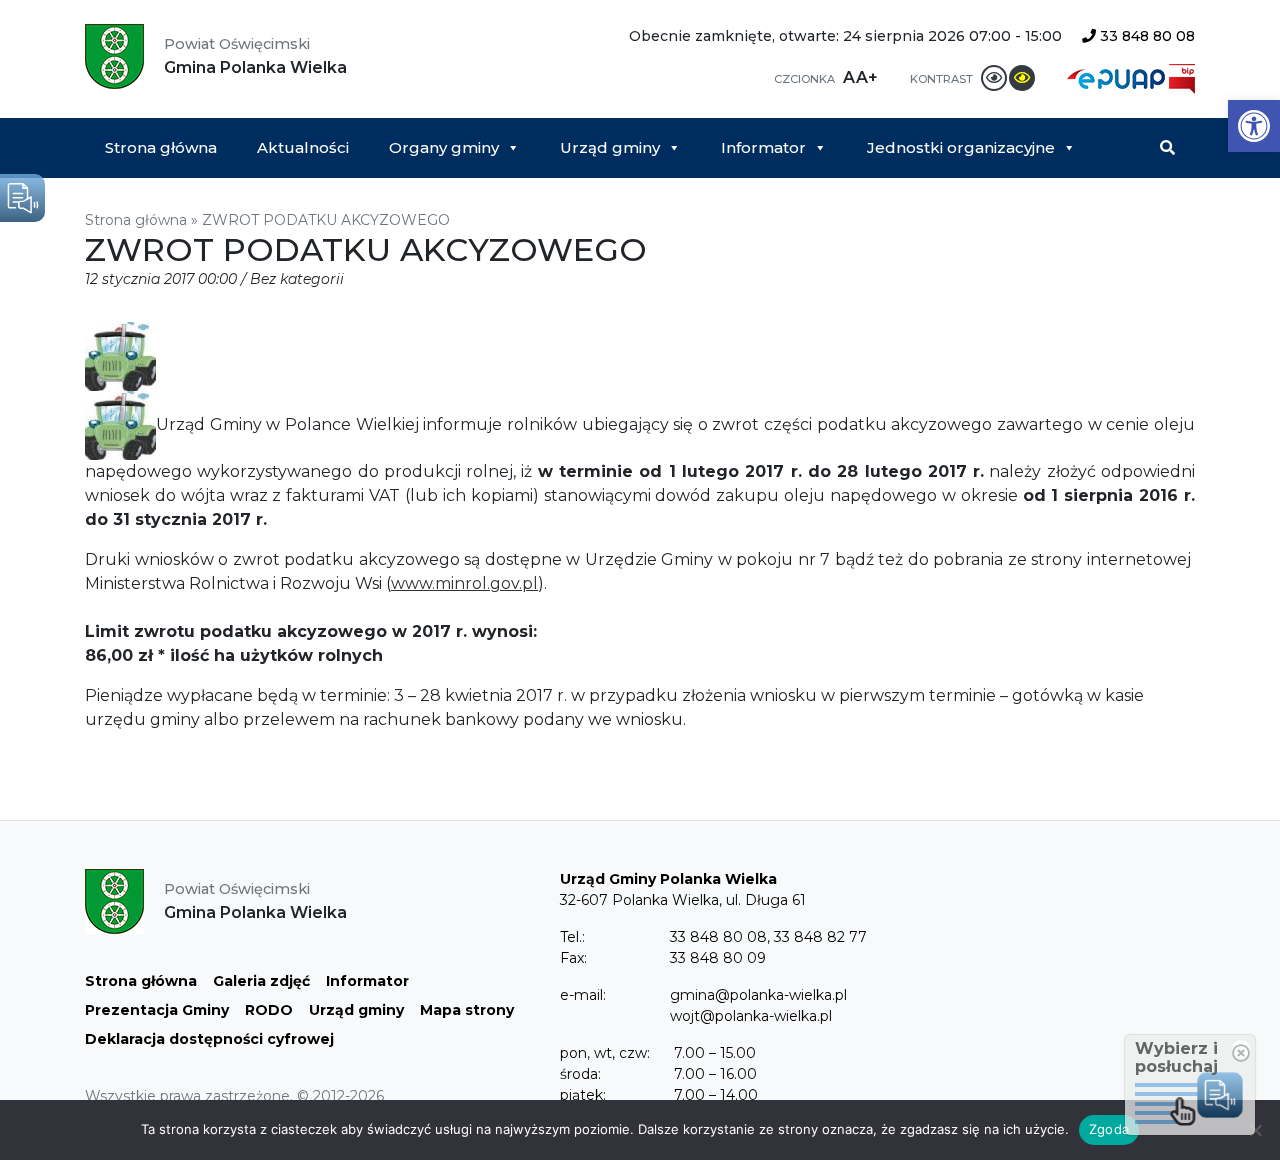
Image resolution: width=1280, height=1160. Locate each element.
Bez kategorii (297, 279)
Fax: (573, 958)
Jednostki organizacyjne (961, 147)
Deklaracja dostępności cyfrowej (209, 1039)
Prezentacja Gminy (157, 1010)
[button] (1254, 126)
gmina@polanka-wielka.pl (758, 995)
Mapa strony (467, 1010)
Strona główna (161, 147)
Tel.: (572, 937)
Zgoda (1109, 1129)
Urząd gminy (610, 147)
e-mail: (583, 995)
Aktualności (303, 147)
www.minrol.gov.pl (464, 583)
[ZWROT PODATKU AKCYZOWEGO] (120, 355)
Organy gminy (444, 147)
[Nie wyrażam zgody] (1255, 1130)
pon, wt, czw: (605, 1053)
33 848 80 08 (1145, 36)
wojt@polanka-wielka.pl (751, 1016)
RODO (269, 1010)
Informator (763, 147)
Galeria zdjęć (261, 981)
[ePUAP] (1118, 77)
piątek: (583, 1095)
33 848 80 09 (718, 958)
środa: (580, 1074)
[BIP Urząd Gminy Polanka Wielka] (1182, 77)
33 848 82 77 (820, 937)
